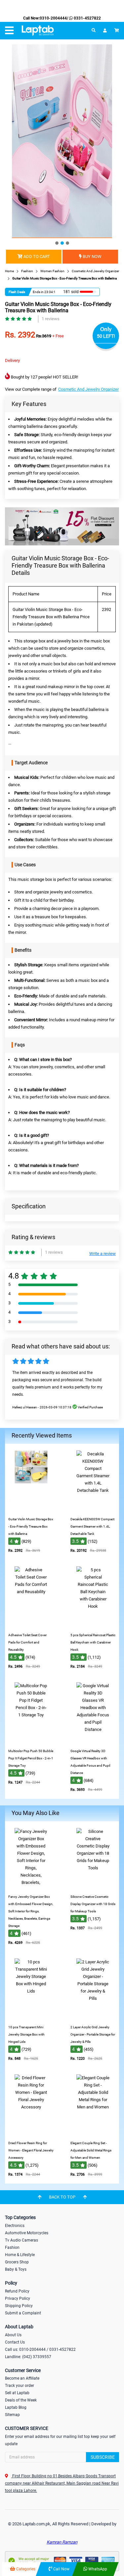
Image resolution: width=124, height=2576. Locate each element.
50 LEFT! (106, 336)
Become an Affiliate (22, 2378)
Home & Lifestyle (20, 2255)
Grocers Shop (17, 2262)
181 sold (71, 292)
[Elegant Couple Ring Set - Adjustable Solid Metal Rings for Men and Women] (93, 2132)
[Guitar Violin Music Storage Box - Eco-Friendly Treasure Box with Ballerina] (31, 1509)
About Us (13, 2335)
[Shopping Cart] (117, 30)
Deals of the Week (21, 2400)
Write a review (103, 1254)
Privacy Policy (18, 2298)
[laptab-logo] (38, 31)
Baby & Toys (16, 2269)
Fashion (12, 2248)
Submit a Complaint (23, 2313)
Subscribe (103, 2457)
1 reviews (51, 319)
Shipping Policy (19, 2306)
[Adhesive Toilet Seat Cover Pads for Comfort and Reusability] (31, 1624)
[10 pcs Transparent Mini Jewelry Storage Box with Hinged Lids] (31, 2017)
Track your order (20, 2386)
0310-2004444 (53, 18)
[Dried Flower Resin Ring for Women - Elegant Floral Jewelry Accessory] (31, 2132)
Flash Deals (17, 292)
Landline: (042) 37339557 (28, 2357)
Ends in (38, 292)
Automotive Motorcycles (27, 2233)
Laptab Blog (16, 2407)
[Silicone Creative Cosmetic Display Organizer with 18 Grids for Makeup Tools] (93, 1886)
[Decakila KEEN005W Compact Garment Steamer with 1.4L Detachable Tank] (93, 1509)
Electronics (15, 2226)
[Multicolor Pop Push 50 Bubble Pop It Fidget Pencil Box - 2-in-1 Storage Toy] (31, 1740)
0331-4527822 (87, 18)
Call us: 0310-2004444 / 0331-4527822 (40, 2349)
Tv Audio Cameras (21, 2240)
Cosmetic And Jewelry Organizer (88, 389)
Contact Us (15, 2342)
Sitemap (12, 2415)
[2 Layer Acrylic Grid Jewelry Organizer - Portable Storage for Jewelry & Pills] (93, 2017)
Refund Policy (17, 2291)
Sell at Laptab (17, 2393)
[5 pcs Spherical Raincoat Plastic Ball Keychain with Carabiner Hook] (93, 1624)
